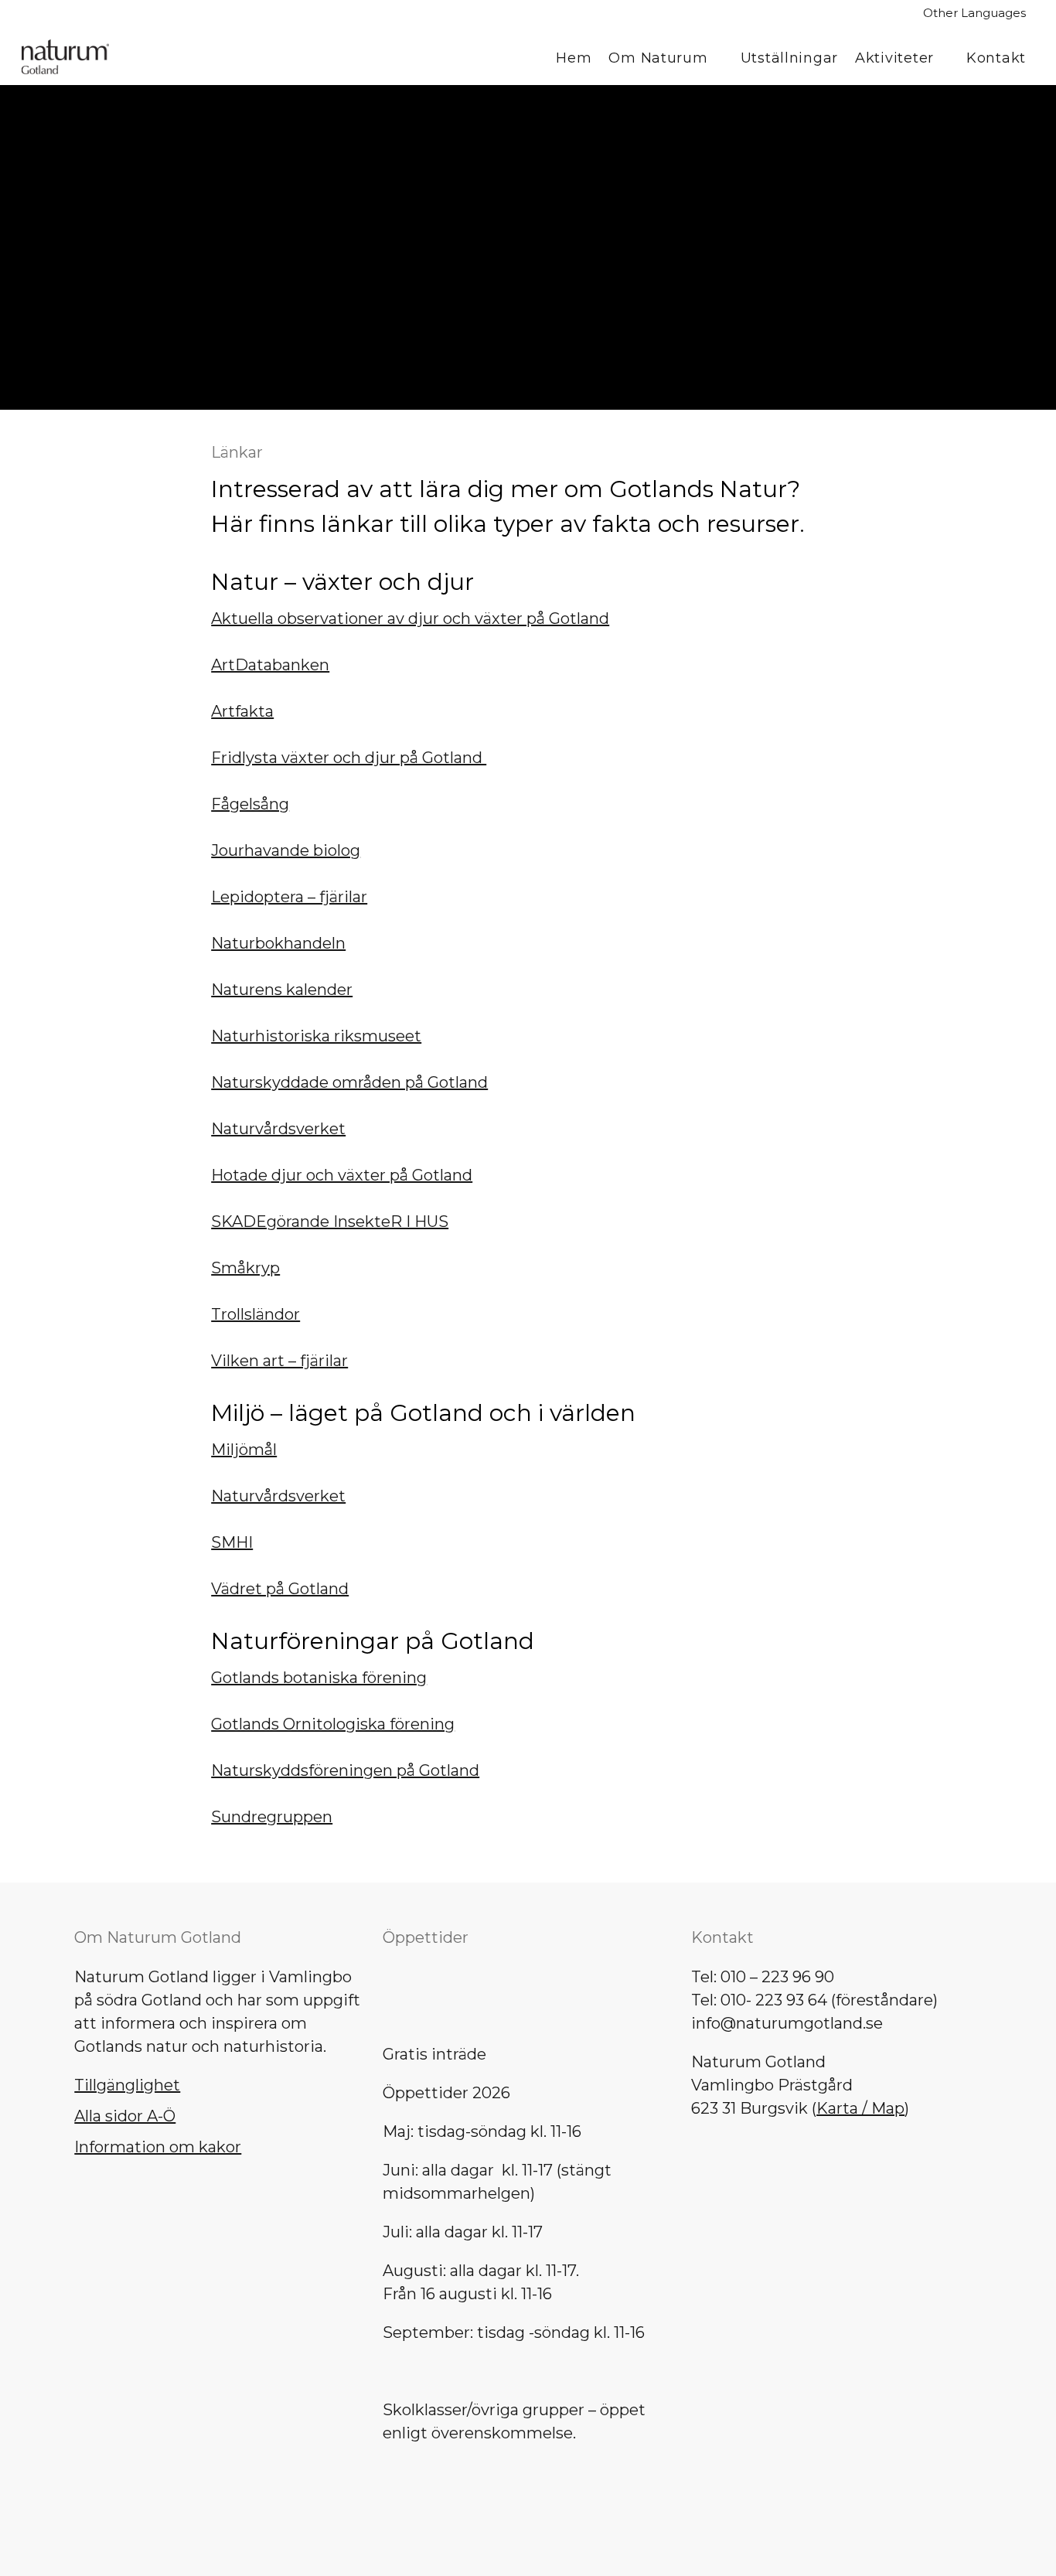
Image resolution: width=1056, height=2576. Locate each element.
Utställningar (789, 58)
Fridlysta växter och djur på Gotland (349, 758)
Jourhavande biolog (286, 850)
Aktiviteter (894, 58)
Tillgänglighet (127, 2085)
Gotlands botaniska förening (319, 1678)
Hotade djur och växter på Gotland (342, 1175)
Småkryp (245, 1268)
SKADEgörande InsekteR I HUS (330, 1222)
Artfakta (242, 711)
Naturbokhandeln (278, 943)
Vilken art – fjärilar (279, 1361)
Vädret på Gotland (280, 1589)
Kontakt (996, 58)
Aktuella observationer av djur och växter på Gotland (410, 618)
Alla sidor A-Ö (125, 2116)
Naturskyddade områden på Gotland (349, 1082)
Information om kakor (158, 2147)
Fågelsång (250, 804)
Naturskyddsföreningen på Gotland (345, 1770)
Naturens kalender (282, 990)
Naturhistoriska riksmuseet (316, 1036)
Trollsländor (255, 1314)
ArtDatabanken (270, 665)
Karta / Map (860, 2108)
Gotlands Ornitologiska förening (333, 1724)
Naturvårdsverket (278, 1129)
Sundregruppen (272, 1817)
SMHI (232, 1542)
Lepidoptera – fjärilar (289, 897)
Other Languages (974, 13)
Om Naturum (658, 58)
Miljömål (244, 1450)
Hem (574, 58)
